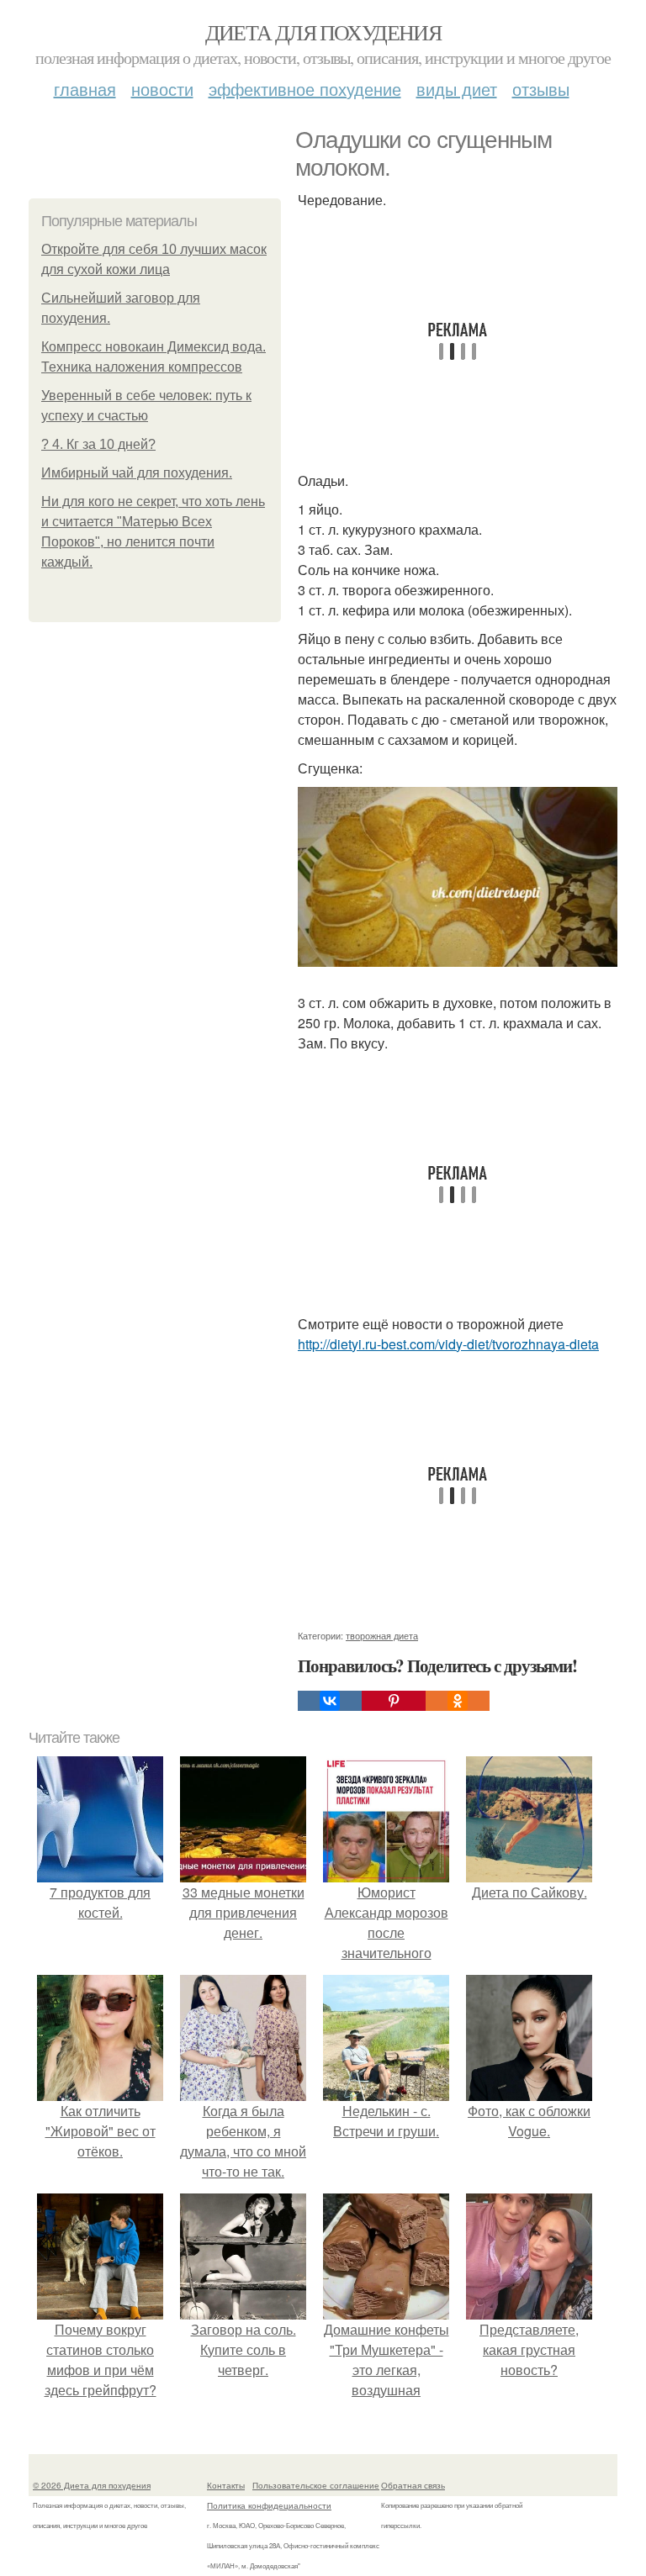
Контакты (226, 2485)
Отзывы (541, 89)
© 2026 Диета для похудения (92, 2485)
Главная (85, 89)
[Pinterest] (394, 1701)
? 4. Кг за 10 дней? (98, 444)
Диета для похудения (323, 32)
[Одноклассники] (458, 1701)
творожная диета (382, 1635)
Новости (162, 89)
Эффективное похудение (305, 89)
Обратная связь (413, 2485)
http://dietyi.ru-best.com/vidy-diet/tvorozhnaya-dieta (448, 1344)
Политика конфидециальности (269, 2505)
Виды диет (457, 89)
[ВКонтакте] (330, 1701)
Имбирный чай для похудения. (137, 473)
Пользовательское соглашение (316, 2485)
